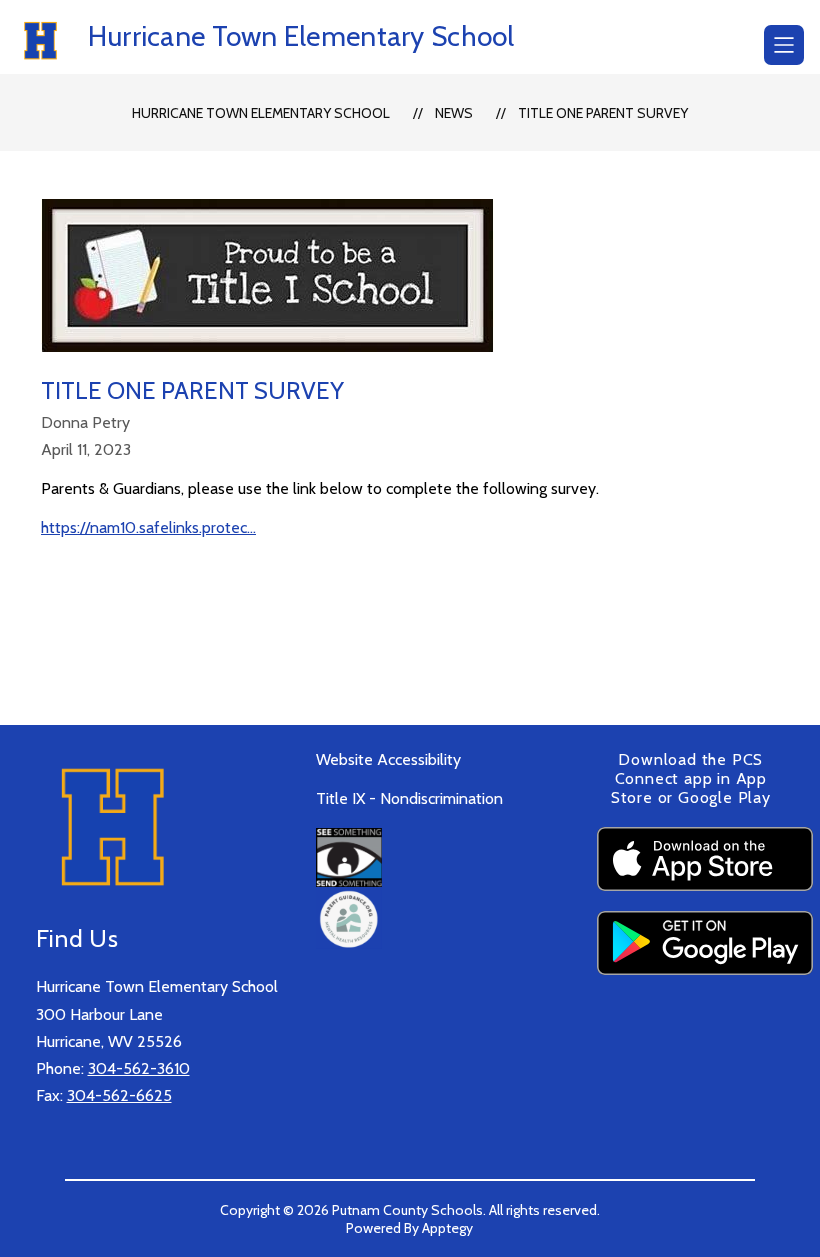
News (454, 113)
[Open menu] (784, 45)
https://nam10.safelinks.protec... (148, 527)
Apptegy (447, 1228)
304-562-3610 (139, 1068)
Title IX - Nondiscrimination (409, 798)
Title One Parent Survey (603, 113)
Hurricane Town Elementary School (261, 113)
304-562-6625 (119, 1095)
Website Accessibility (388, 759)
